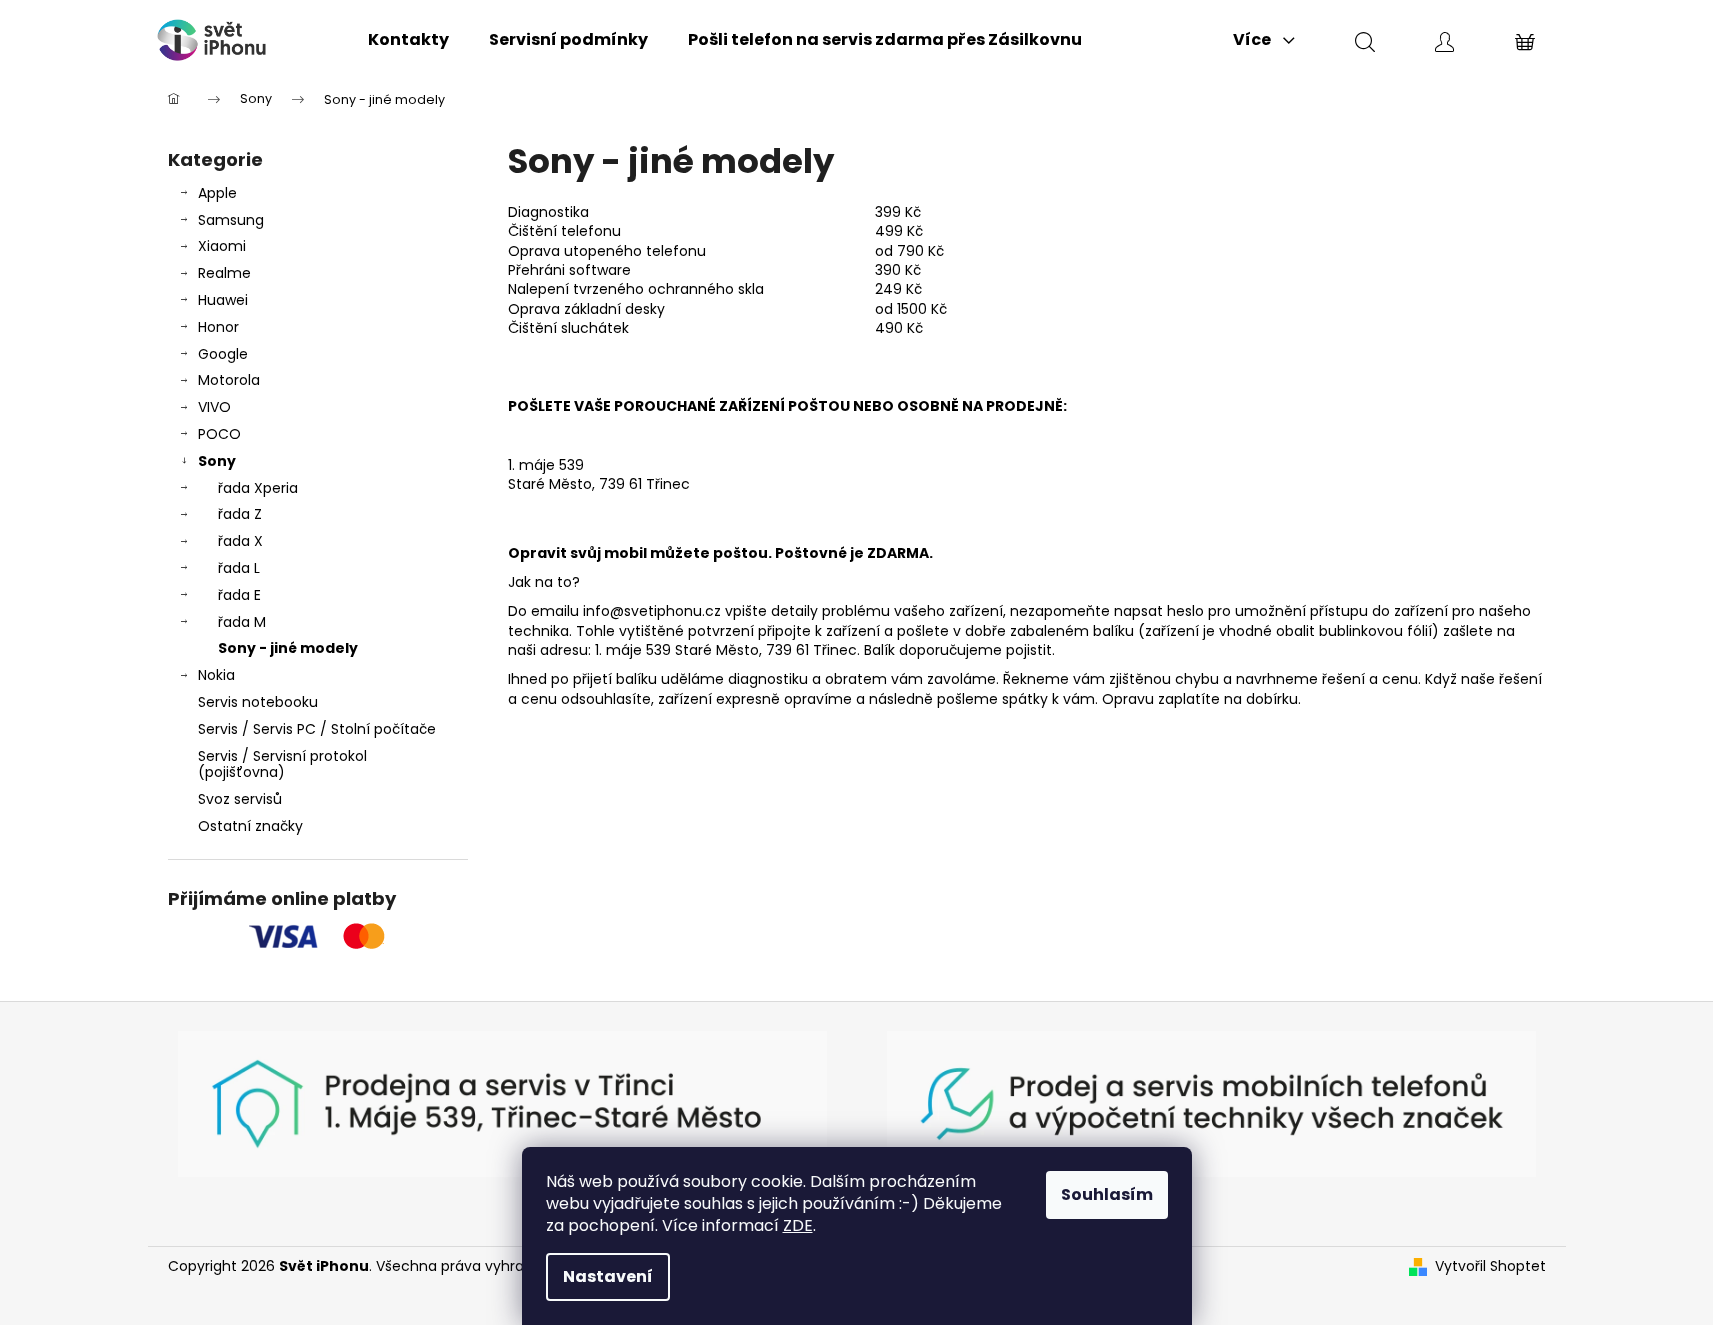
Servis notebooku (258, 702)
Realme (224, 273)
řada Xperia (258, 488)
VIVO (214, 407)
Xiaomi (222, 246)
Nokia (216, 675)
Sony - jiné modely (288, 648)
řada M (242, 622)
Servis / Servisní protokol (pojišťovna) (282, 764)
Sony (217, 461)
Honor (218, 327)
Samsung (231, 220)
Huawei (223, 300)
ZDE (798, 1225)
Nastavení (608, 1276)
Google (223, 354)
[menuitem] (408, 40)
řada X (240, 541)
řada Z (240, 514)
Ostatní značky (250, 826)
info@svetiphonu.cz (652, 611)
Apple (217, 193)
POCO (219, 434)
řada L (239, 568)
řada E (239, 595)
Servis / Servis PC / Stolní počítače (317, 729)
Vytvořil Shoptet (1490, 1266)
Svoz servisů (240, 799)
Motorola (229, 380)
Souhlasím (1107, 1194)
